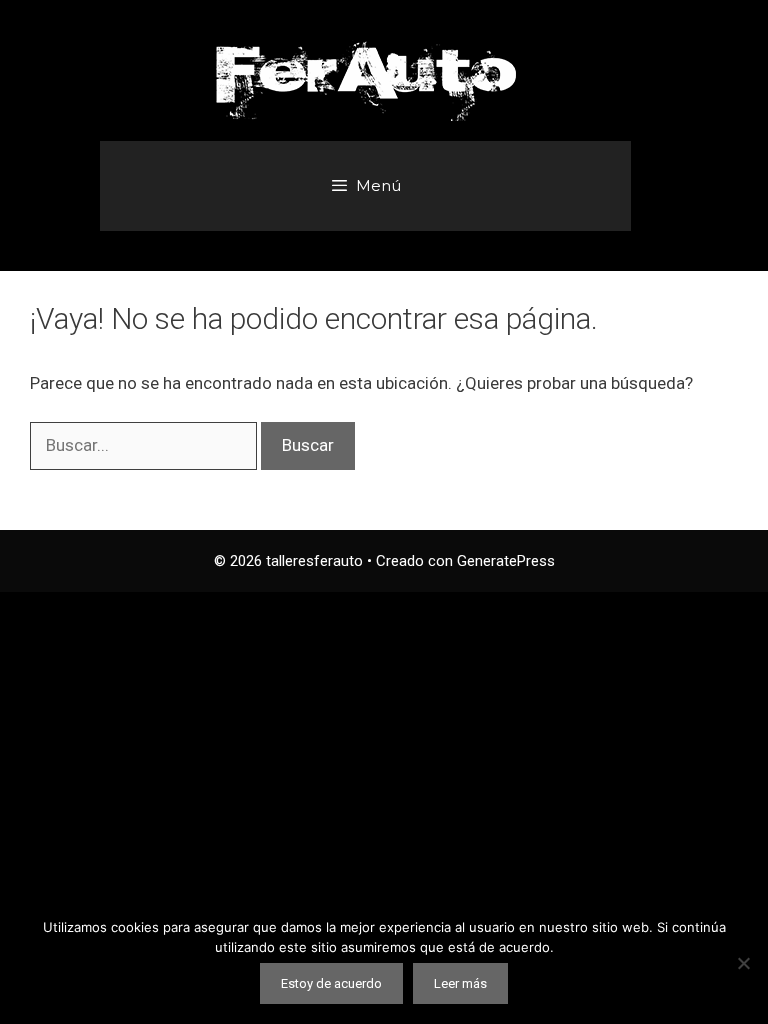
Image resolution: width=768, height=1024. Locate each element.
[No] (743, 963)
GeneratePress (506, 561)
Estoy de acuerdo (331, 983)
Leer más (460, 983)
